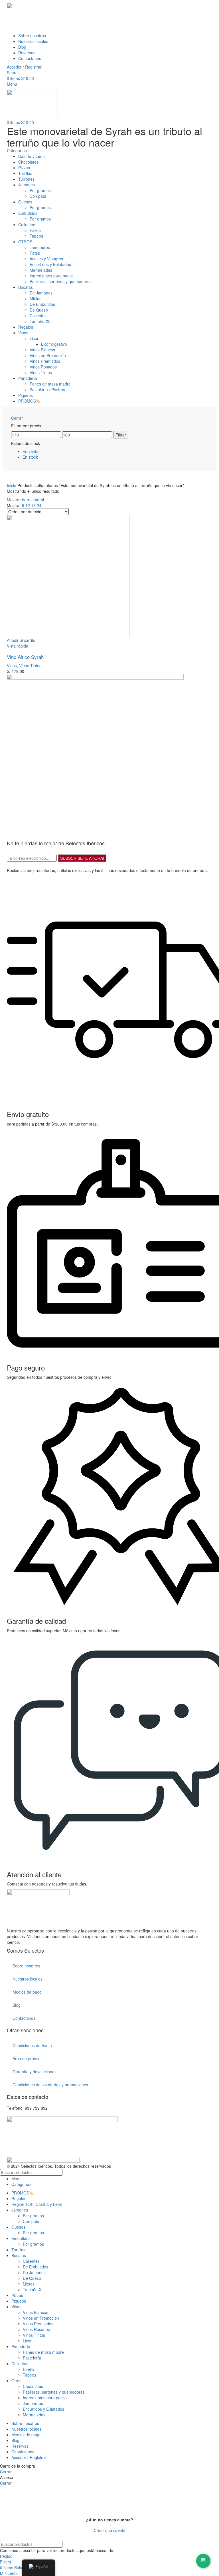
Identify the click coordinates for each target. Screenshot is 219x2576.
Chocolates (33, 2386)
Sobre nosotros (26, 1966)
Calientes (31, 2261)
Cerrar (17, 418)
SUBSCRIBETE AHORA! (82, 858)
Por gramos (33, 2216)
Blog (17, 2005)
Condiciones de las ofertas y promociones (50, 2085)
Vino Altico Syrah (25, 657)
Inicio (12, 485)
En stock (30, 457)
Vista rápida (18, 646)
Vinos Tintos (30, 665)
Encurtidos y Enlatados (43, 2409)
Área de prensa (27, 2058)
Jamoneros (33, 2403)
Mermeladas (34, 2415)
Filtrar (121, 435)
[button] (21, 640)
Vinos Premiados (38, 2324)
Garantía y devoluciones (35, 2072)
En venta (31, 451)
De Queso (32, 2278)
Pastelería (32, 2358)
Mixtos (29, 2284)
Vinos (12, 665)
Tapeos (30, 2375)
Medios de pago (27, 1992)
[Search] (212, 2172)
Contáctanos (24, 2018)
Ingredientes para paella (45, 2398)
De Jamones (34, 2272)
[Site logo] (33, 16)
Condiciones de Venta (32, 2045)
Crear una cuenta (110, 2530)
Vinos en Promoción (41, 2318)
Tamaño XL (33, 2289)
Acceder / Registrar (29, 2457)
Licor (27, 2341)
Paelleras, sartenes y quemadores (54, 2392)
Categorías (17, 151)
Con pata (31, 2221)
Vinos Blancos (36, 2312)
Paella (28, 2369)
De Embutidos (36, 2267)
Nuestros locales (28, 1979)
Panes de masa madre (43, 2352)
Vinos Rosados (36, 2329)
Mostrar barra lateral (25, 500)
